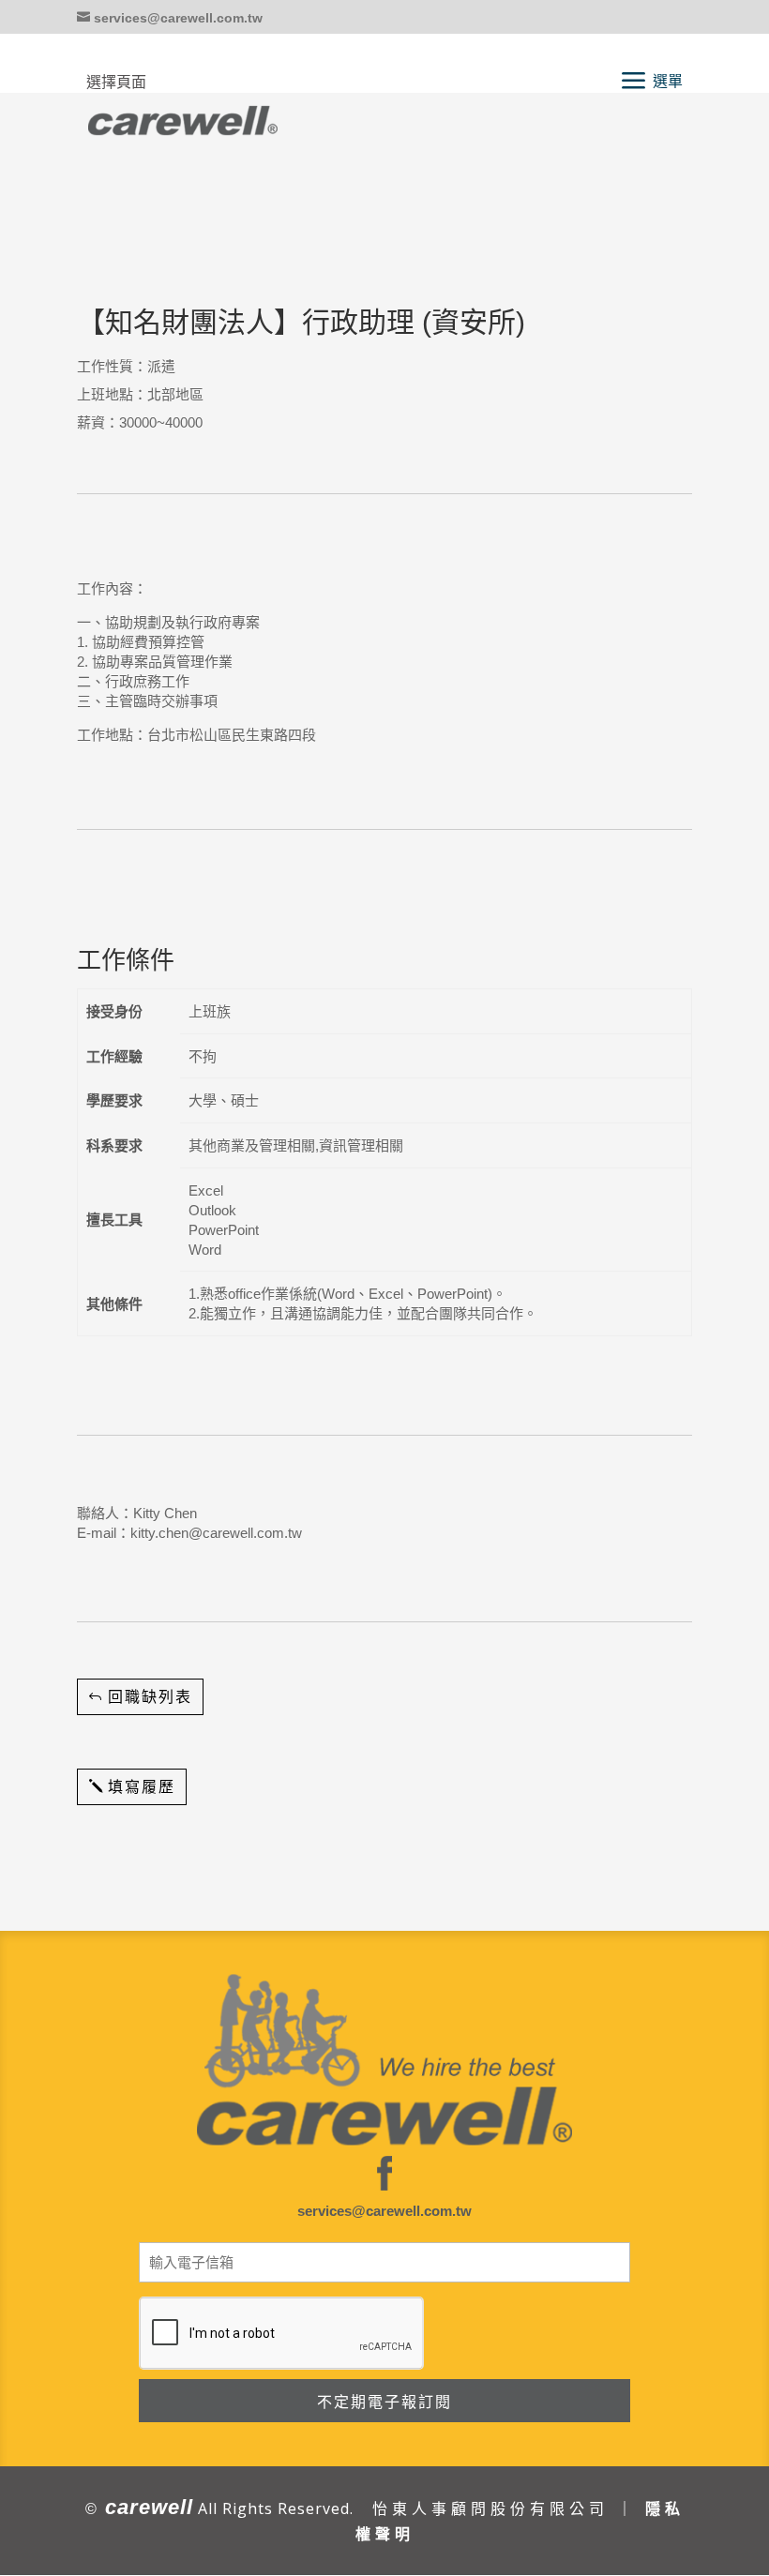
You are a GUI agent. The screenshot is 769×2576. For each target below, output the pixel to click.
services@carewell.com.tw (384, 2211)
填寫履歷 (142, 1787)
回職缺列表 (150, 1697)
